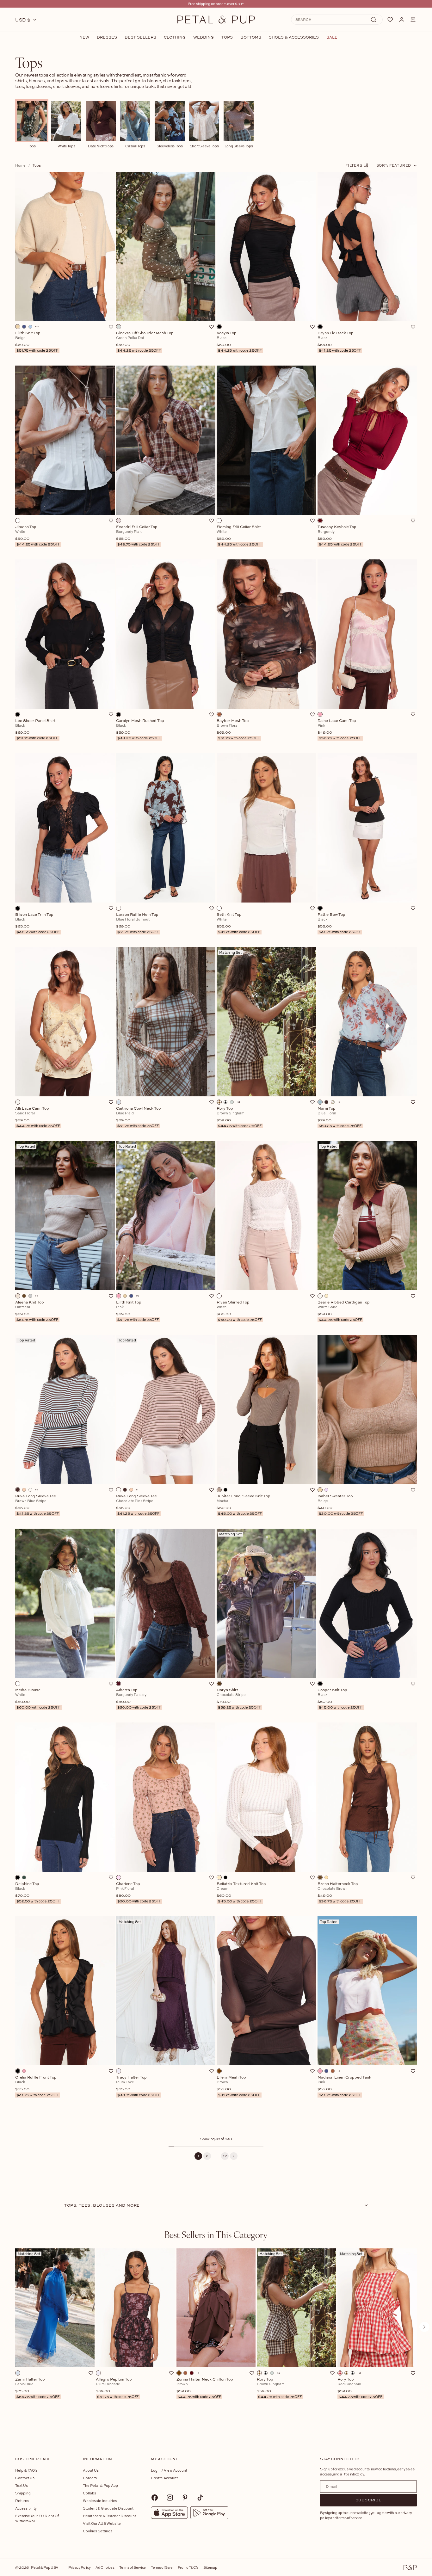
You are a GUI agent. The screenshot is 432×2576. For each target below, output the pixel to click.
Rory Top (279, 2388)
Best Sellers (140, 37)
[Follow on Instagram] (170, 2498)
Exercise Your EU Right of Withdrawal (37, 2518)
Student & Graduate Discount (108, 2508)
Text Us (22, 2485)
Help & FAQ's (26, 2470)
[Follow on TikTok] (200, 2498)
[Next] (234, 2156)
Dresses (107, 37)
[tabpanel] (216, 2337)
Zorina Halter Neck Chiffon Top (205, 2388)
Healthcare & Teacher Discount (109, 2516)
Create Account (164, 2478)
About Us (91, 2470)
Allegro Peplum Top (117, 2388)
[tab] (216, 2234)
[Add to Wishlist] (111, 327)
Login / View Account (169, 2470)
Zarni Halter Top (37, 2388)
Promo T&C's (188, 2567)
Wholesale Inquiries (100, 2501)
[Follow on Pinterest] (185, 2498)
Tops (227, 37)
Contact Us (25, 2478)
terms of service (350, 2518)
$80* (239, 4)
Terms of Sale (162, 2567)
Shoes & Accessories (294, 37)
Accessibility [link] (26, 2508)
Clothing (175, 37)
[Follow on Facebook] (155, 2498)
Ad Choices (105, 2567)
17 (225, 2156)
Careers (90, 2478)
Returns (22, 2501)
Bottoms (251, 37)
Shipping (23, 2493)
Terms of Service (133, 2567)
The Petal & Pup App (100, 2485)
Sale (332, 37)
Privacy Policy (79, 2567)
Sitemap (210, 2567)
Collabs (89, 2493)
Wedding (204, 37)
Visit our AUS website (102, 2523)
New (84, 37)
